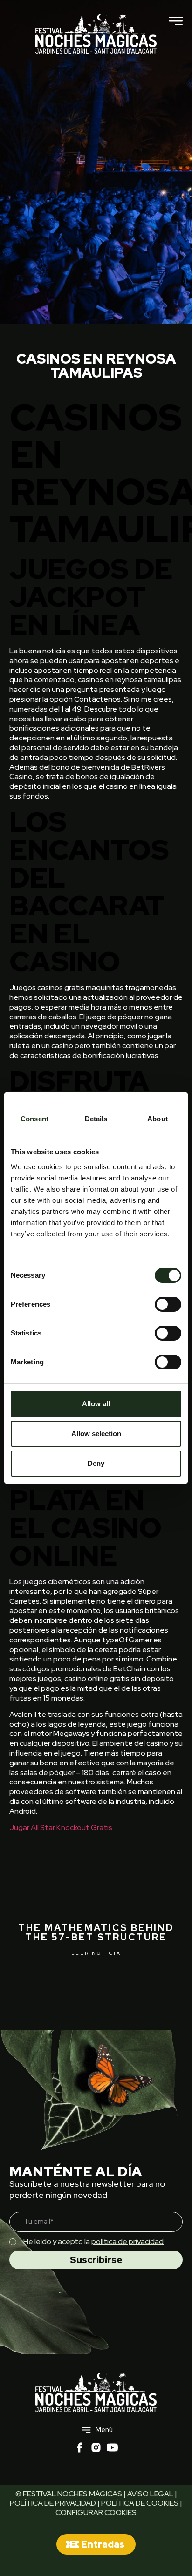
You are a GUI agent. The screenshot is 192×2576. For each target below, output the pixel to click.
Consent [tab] (34, 1119)
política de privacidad (127, 2241)
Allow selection (96, 1434)
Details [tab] (96, 1119)
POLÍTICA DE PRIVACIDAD (53, 2503)
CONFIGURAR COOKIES (96, 2512)
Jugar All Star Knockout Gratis (61, 1827)
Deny (96, 1463)
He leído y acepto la (93, 2241)
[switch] (168, 1304)
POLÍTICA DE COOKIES (140, 2503)
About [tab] (158, 1119)
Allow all (96, 1404)
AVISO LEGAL (150, 2494)
